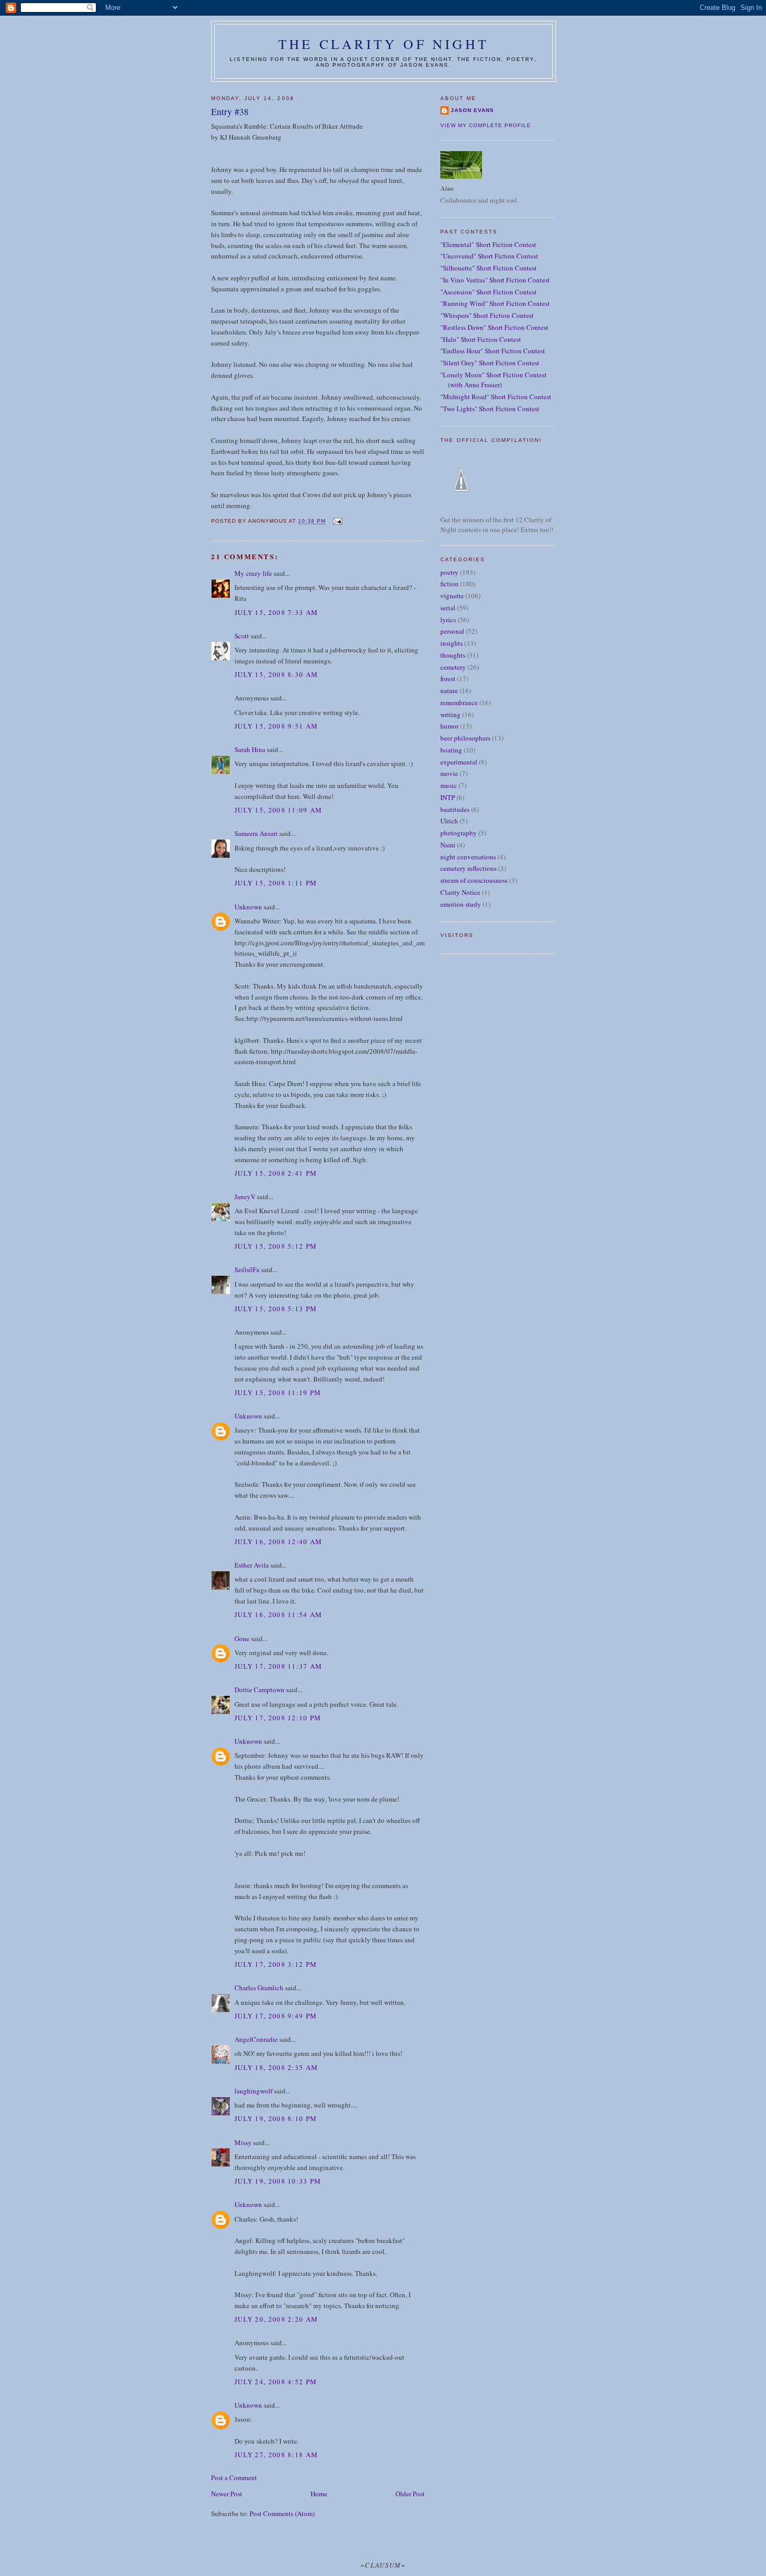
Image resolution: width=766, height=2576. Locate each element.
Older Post (410, 2494)
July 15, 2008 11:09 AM (279, 810)
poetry (449, 572)
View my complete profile (486, 125)
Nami (448, 845)
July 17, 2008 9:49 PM (276, 2016)
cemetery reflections (468, 868)
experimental (459, 762)
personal (452, 631)
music (449, 785)
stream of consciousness (474, 880)
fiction (449, 584)
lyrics (448, 620)
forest (448, 679)
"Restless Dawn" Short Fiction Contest (494, 327)
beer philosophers (465, 738)
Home (319, 2494)
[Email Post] (337, 521)
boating (451, 750)
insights (452, 643)
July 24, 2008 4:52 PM (276, 2382)
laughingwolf (254, 2091)
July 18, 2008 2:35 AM (276, 2067)
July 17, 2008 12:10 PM (278, 1718)
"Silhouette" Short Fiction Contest (489, 268)
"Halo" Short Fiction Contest (481, 339)
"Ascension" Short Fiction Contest (489, 292)
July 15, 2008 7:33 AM (276, 612)
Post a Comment (234, 2478)
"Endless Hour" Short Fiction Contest (493, 351)
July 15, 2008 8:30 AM (276, 674)
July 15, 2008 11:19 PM (278, 1392)
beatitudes (455, 809)
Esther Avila (252, 1565)
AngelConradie (256, 2039)
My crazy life (253, 573)
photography (459, 833)
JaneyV (245, 1197)
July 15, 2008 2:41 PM (276, 1173)
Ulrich (449, 821)
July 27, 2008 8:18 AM (276, 2455)
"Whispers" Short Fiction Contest (487, 315)
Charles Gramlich (259, 1988)
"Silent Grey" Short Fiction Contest (490, 363)
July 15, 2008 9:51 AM (276, 726)
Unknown (248, 907)
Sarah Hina (250, 749)
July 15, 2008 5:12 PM (276, 1246)
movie (449, 773)
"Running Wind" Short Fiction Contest (495, 303)
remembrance (459, 702)
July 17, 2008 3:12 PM (276, 1964)
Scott (242, 636)
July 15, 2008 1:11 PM (276, 883)
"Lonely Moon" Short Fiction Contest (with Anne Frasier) (493, 380)
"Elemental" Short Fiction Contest (488, 244)
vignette (452, 596)
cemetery (453, 667)
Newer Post (227, 2494)
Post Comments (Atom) (282, 2513)
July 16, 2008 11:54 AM (279, 1614)
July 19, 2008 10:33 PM (278, 2181)
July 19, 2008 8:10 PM (276, 2118)
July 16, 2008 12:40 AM (279, 1542)
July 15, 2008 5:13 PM (276, 1309)
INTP (448, 797)
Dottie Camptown (260, 1690)
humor (449, 726)
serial (448, 608)
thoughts (453, 655)
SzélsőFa (247, 1269)
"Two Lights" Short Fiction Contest (490, 409)
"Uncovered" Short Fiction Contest (489, 256)
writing (450, 714)
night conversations (468, 857)
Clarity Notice (460, 892)
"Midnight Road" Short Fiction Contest (496, 397)
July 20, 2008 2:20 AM (276, 2319)
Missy (243, 2142)
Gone (242, 1638)
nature (449, 691)
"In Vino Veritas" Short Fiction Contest (495, 280)
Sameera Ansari (256, 833)
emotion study (461, 904)
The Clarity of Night (384, 44)
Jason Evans (472, 110)
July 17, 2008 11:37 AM (279, 1666)
